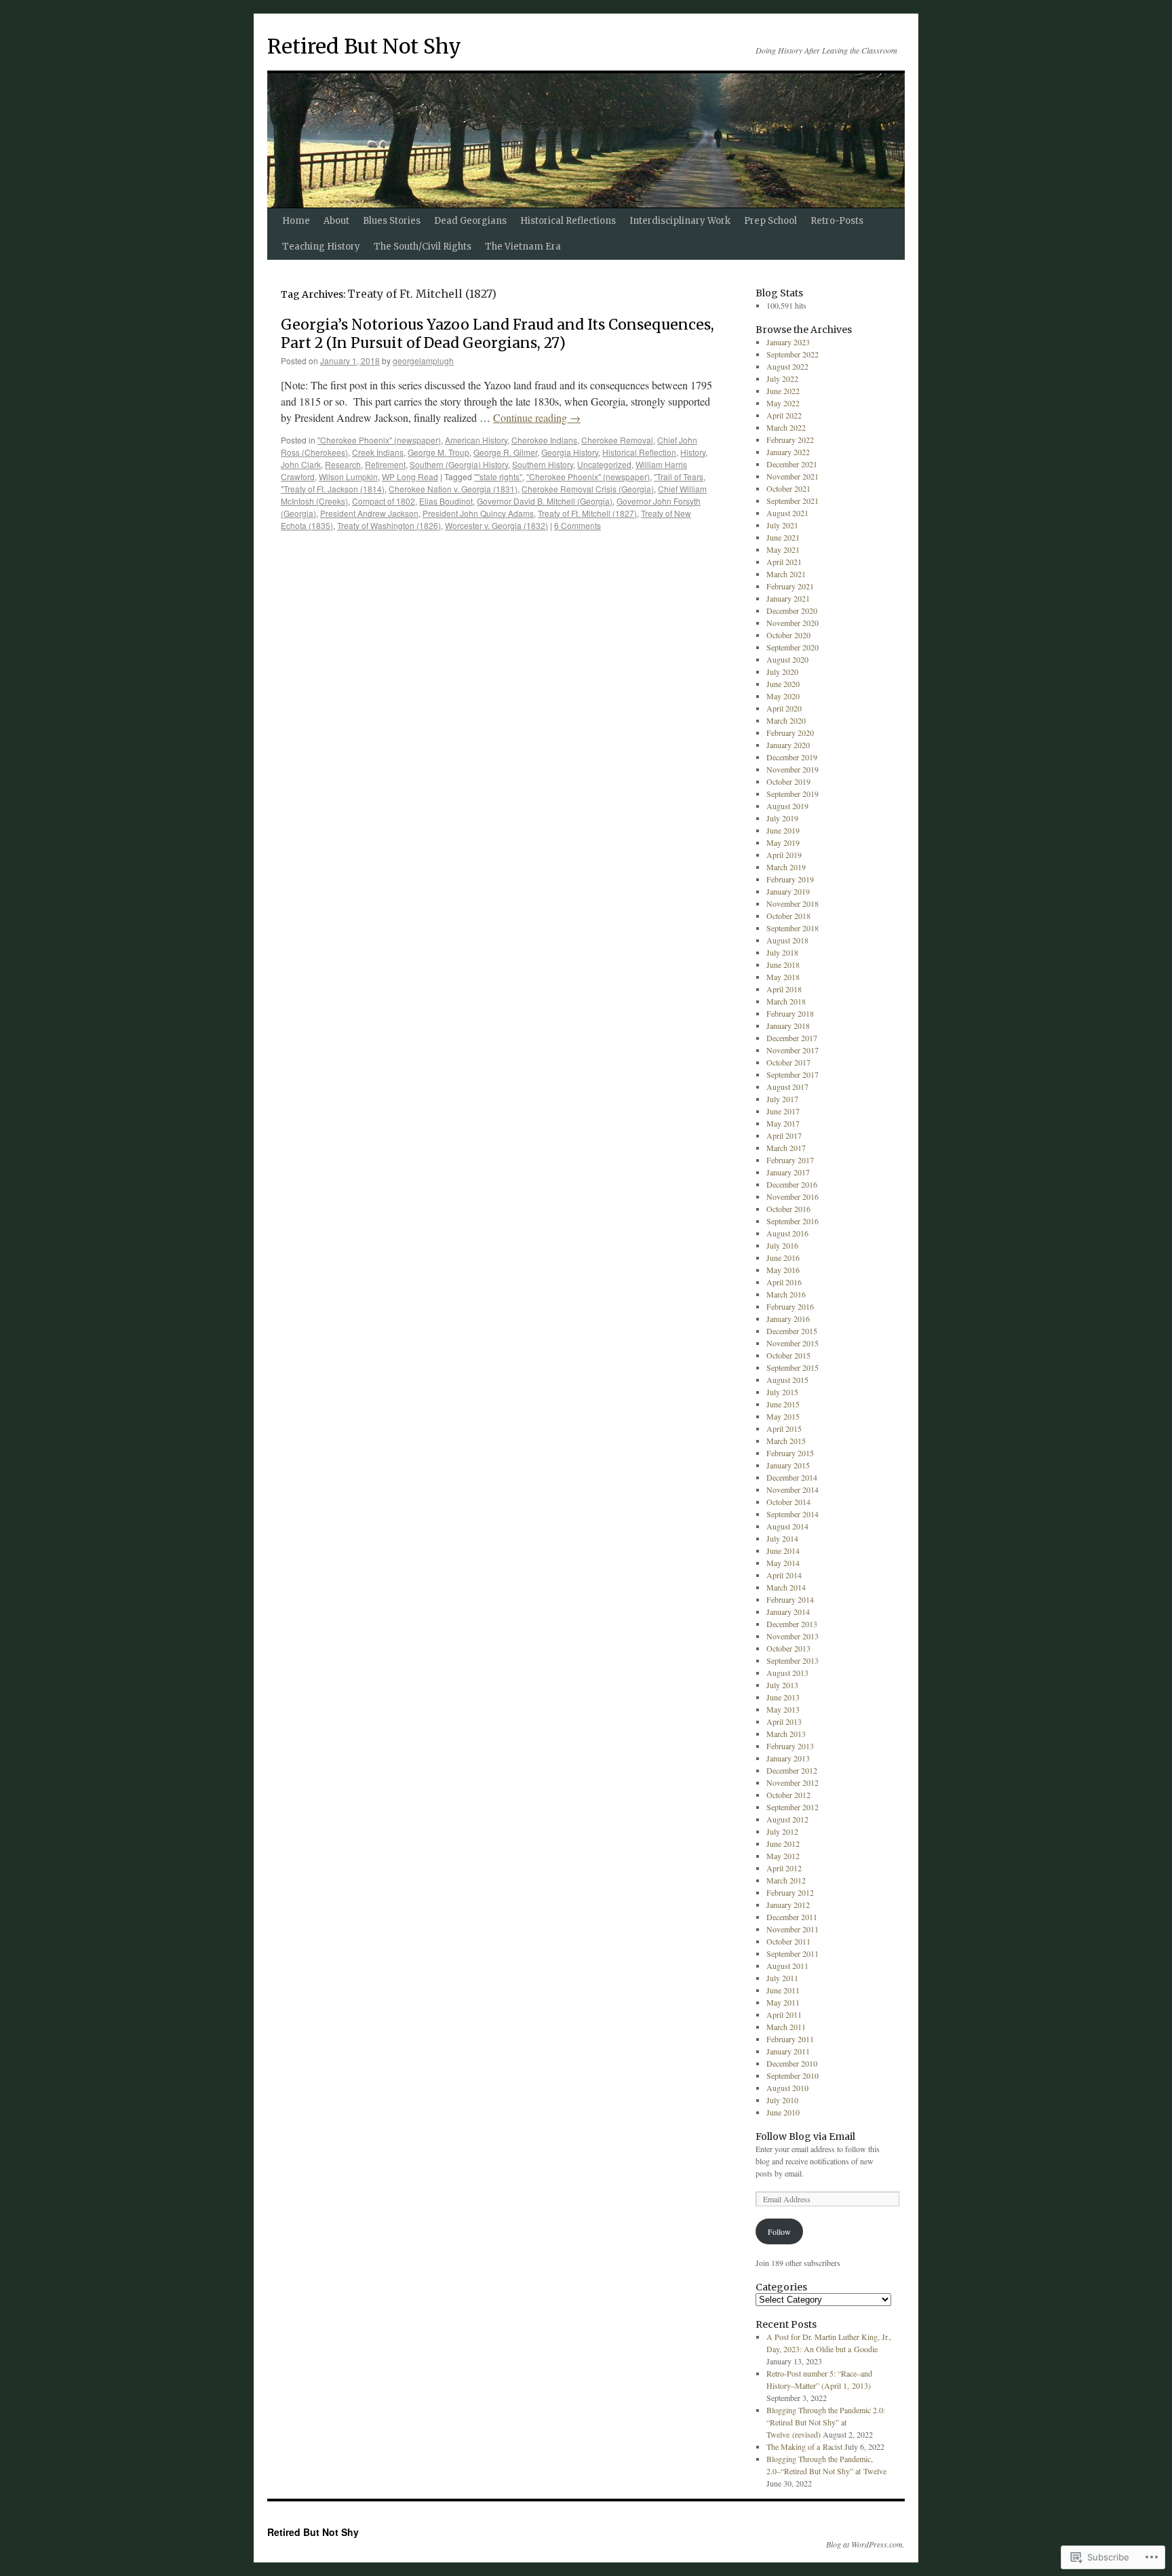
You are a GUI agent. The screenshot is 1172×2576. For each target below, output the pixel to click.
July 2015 (782, 1392)
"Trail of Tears (679, 476)
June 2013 (783, 1697)
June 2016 (783, 1257)
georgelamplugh (423, 360)
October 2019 (788, 781)
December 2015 (792, 1331)
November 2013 (793, 1636)
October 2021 (788, 488)
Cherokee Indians (544, 440)
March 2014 (786, 1587)
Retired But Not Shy (364, 46)
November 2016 (793, 1196)
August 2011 (787, 1966)
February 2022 (790, 440)
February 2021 (790, 586)
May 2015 (783, 1416)
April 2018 (784, 989)
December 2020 (792, 610)
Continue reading (537, 417)
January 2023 (788, 342)
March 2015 (786, 1441)
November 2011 (793, 1929)
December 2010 (792, 2063)
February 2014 (790, 1599)
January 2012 (788, 1905)
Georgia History (570, 452)
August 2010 (787, 2088)
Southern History (543, 464)
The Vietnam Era (523, 247)
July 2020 (782, 671)
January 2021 (788, 598)
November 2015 (793, 1343)
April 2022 (784, 415)
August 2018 (787, 940)
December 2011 (792, 1917)
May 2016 (783, 1270)
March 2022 (786, 427)
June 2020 (783, 684)
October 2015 (788, 1355)
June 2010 (783, 2112)
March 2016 (786, 1294)
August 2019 (787, 806)
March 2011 (786, 2027)
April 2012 (784, 1868)
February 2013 (790, 1746)
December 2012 (792, 1770)
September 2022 (793, 354)
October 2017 (788, 1062)
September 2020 (793, 647)
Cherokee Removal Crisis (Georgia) (588, 489)
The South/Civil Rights (423, 247)
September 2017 (793, 1074)
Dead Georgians (470, 221)
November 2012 (793, 1782)
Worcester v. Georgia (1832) (496, 525)
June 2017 (783, 1111)
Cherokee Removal (617, 440)
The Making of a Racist (804, 2446)
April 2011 (784, 2014)
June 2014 (783, 1550)
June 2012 (783, 1843)
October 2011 (788, 1941)
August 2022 (787, 366)
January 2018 (788, 1026)
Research (343, 464)
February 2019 (790, 879)
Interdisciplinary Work (680, 221)
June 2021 (783, 537)
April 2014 (784, 1575)
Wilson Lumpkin (348, 476)
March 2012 (786, 1880)
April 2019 (784, 855)
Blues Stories (392, 221)
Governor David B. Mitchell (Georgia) (545, 501)
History (693, 452)
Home (296, 221)
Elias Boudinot (446, 501)
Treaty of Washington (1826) (389, 525)
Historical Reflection (639, 452)
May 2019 (783, 842)
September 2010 (793, 2075)
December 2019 (792, 757)
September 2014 (793, 1514)
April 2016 (784, 1282)
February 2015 (790, 1453)
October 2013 (788, 1648)
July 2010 (782, 2100)
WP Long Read (410, 476)
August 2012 (787, 1819)
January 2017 (788, 1172)
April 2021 (784, 562)
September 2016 (793, 1221)
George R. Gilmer (505, 452)
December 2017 (792, 1038)
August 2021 (787, 513)
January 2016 (788, 1319)
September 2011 (793, 1953)
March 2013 (786, 1734)
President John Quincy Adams (478, 513)
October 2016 (788, 1209)
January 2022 (788, 452)
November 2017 (793, 1050)
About (336, 221)
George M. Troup (438, 452)
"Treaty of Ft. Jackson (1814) (333, 489)
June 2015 (783, 1404)
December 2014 (792, 1477)
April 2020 (784, 708)
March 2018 (786, 1001)
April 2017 (784, 1135)
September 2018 (793, 928)
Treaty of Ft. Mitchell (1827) (587, 513)
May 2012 (783, 1856)
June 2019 (783, 830)
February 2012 (790, 1892)
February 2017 (790, 1160)
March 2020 (786, 720)
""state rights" (498, 476)
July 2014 (782, 1538)
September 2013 (793, 1660)
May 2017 (783, 1123)
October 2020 (788, 635)
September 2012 (793, 1807)
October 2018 (788, 916)
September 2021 (793, 501)
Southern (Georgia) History (459, 464)
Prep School (770, 221)
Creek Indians (378, 452)
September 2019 (793, 794)
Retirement (385, 464)
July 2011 (782, 1978)
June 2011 (783, 1990)
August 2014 (787, 1526)
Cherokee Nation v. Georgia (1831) (453, 489)
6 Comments (578, 525)
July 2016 (782, 1245)
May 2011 (783, 2002)
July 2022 (782, 378)
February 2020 (790, 733)
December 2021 (792, 464)
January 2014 (788, 1612)
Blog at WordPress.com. (865, 2544)
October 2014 (788, 1502)
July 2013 (782, 1685)
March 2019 (786, 867)
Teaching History (321, 247)
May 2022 (783, 403)
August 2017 (787, 1087)
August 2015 (787, 1380)
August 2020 (787, 659)
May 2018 (783, 977)
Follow (779, 2231)
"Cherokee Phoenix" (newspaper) (379, 440)
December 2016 (792, 1184)
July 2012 (782, 1831)
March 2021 (786, 574)
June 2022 (783, 391)
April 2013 (784, 1721)
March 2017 (786, 1148)
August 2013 (787, 1673)
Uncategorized (604, 464)
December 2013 (792, 1624)
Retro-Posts (837, 221)
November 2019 (793, 769)
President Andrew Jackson (369, 513)
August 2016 (787, 1233)
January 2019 (788, 891)
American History (476, 440)
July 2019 (782, 818)
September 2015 (793, 1367)
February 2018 (790, 1013)
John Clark (301, 464)
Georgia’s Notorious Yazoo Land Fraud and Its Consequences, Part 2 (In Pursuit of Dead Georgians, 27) (497, 334)
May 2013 (783, 1709)
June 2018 (783, 964)
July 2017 (782, 1099)
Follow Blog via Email (805, 2136)
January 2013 (788, 1758)
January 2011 (788, 2051)
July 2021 (782, 525)
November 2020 (793, 623)
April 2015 (784, 1428)
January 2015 (788, 1465)
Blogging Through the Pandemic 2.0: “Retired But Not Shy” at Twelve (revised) (826, 2422)
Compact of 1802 (384, 501)
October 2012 (788, 1795)
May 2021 (783, 549)
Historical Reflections (568, 221)
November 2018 (793, 903)
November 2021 (793, 476)
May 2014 (783, 1563)
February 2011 (790, 2039)
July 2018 (782, 952)
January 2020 (788, 745)
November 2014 (793, 1489)
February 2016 (790, 1306)
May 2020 (783, 696)
